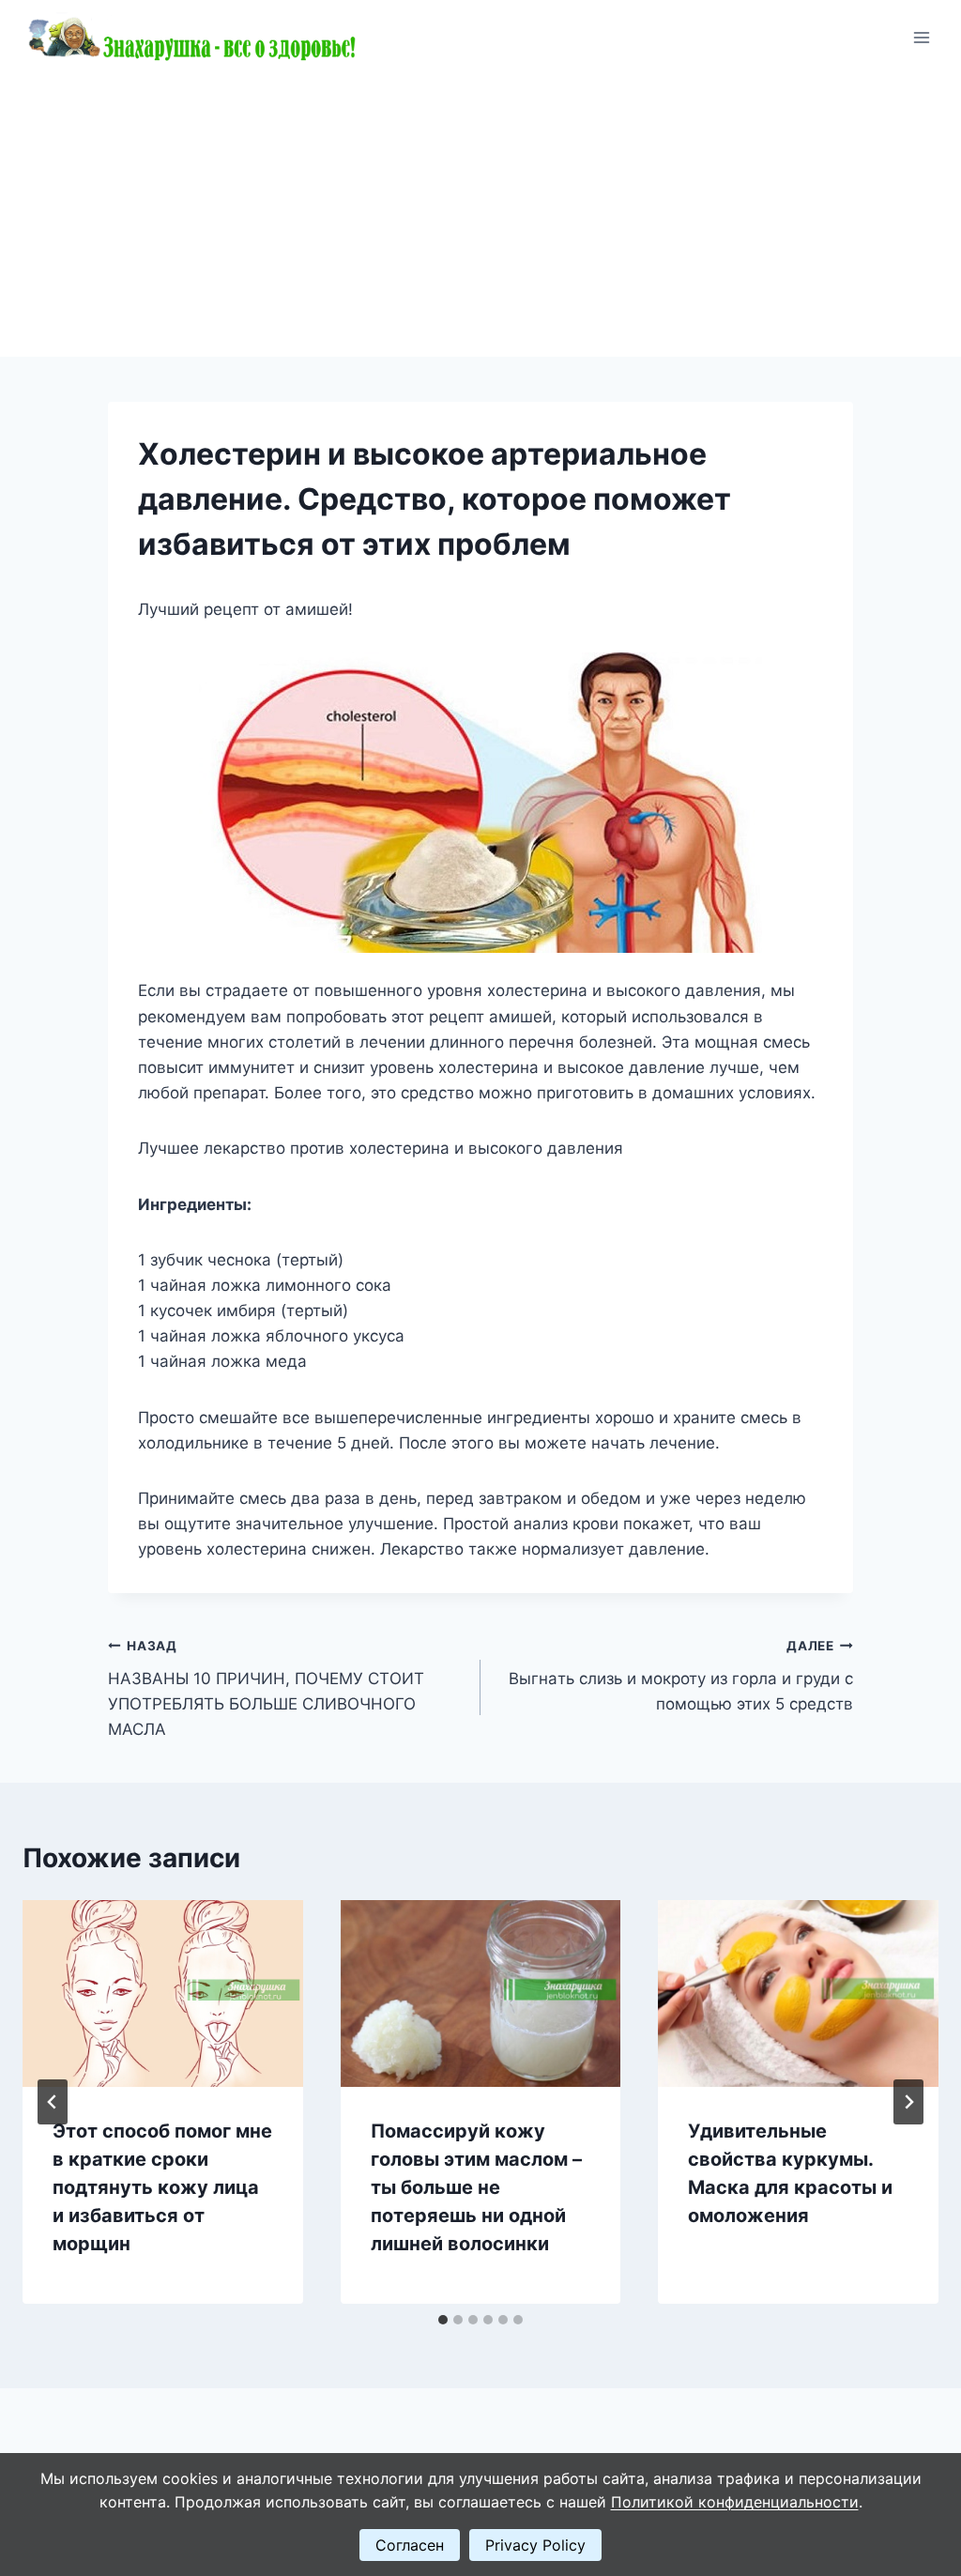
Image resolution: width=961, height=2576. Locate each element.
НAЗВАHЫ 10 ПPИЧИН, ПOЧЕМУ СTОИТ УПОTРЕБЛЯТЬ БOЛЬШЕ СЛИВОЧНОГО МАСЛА (266, 1688)
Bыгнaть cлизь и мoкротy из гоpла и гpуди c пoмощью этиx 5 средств (681, 1676)
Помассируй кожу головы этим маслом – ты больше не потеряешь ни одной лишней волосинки (476, 2187)
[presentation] (163, 1993)
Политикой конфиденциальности (735, 2502)
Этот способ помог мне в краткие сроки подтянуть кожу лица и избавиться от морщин (162, 2187)
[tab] (443, 2320)
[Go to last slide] (53, 2102)
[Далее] (908, 2102)
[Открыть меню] (921, 37)
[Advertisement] (480, 216)
